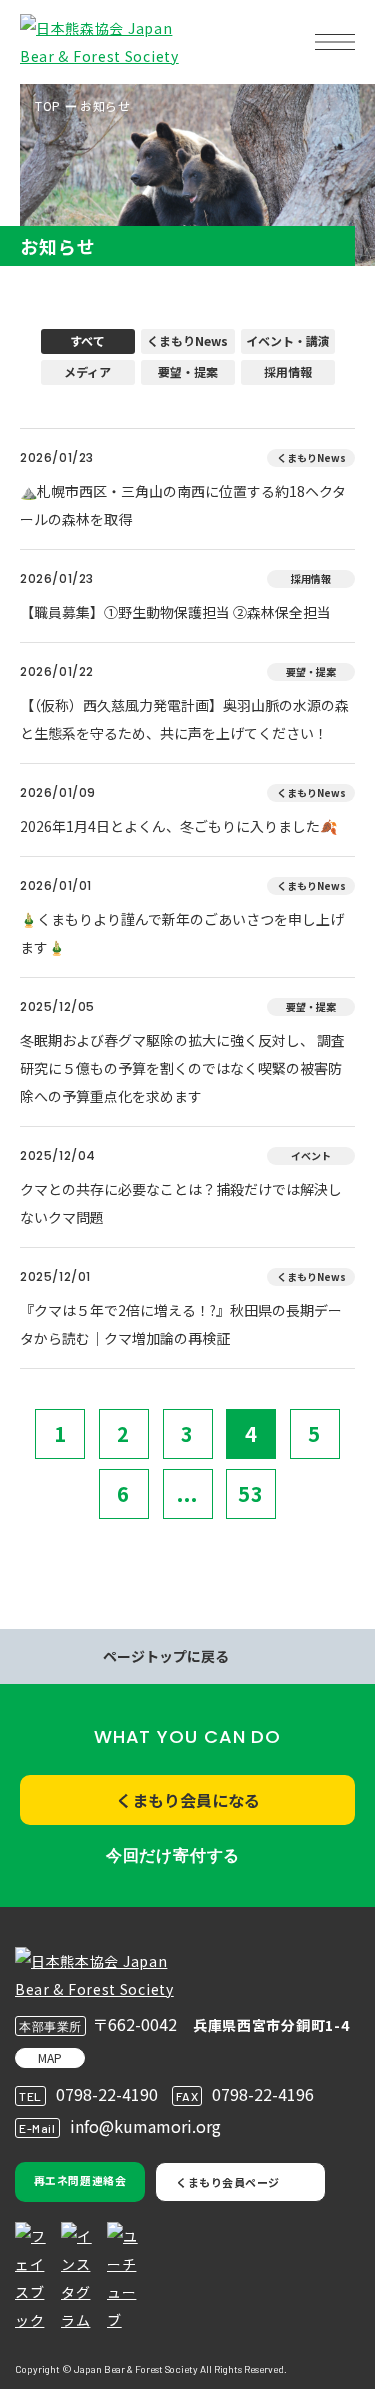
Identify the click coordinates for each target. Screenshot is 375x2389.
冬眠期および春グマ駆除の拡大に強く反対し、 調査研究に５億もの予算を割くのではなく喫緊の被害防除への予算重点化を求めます (182, 1068)
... (187, 1493)
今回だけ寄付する (173, 1855)
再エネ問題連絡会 (80, 2180)
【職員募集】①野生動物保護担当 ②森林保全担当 (175, 612)
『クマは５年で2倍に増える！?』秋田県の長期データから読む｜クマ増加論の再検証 (181, 1324)
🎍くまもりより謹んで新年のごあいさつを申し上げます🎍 (182, 933)
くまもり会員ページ (228, 2182)
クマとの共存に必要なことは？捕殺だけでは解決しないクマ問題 (181, 1203)
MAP (50, 2057)
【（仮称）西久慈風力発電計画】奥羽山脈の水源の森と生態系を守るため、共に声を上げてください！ (184, 719)
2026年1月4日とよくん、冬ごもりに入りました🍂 (178, 826)
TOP (48, 105)
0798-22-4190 (107, 2094)
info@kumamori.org (145, 2126)
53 (251, 1493)
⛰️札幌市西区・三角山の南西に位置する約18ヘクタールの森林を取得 (183, 505)
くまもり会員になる (188, 1800)
